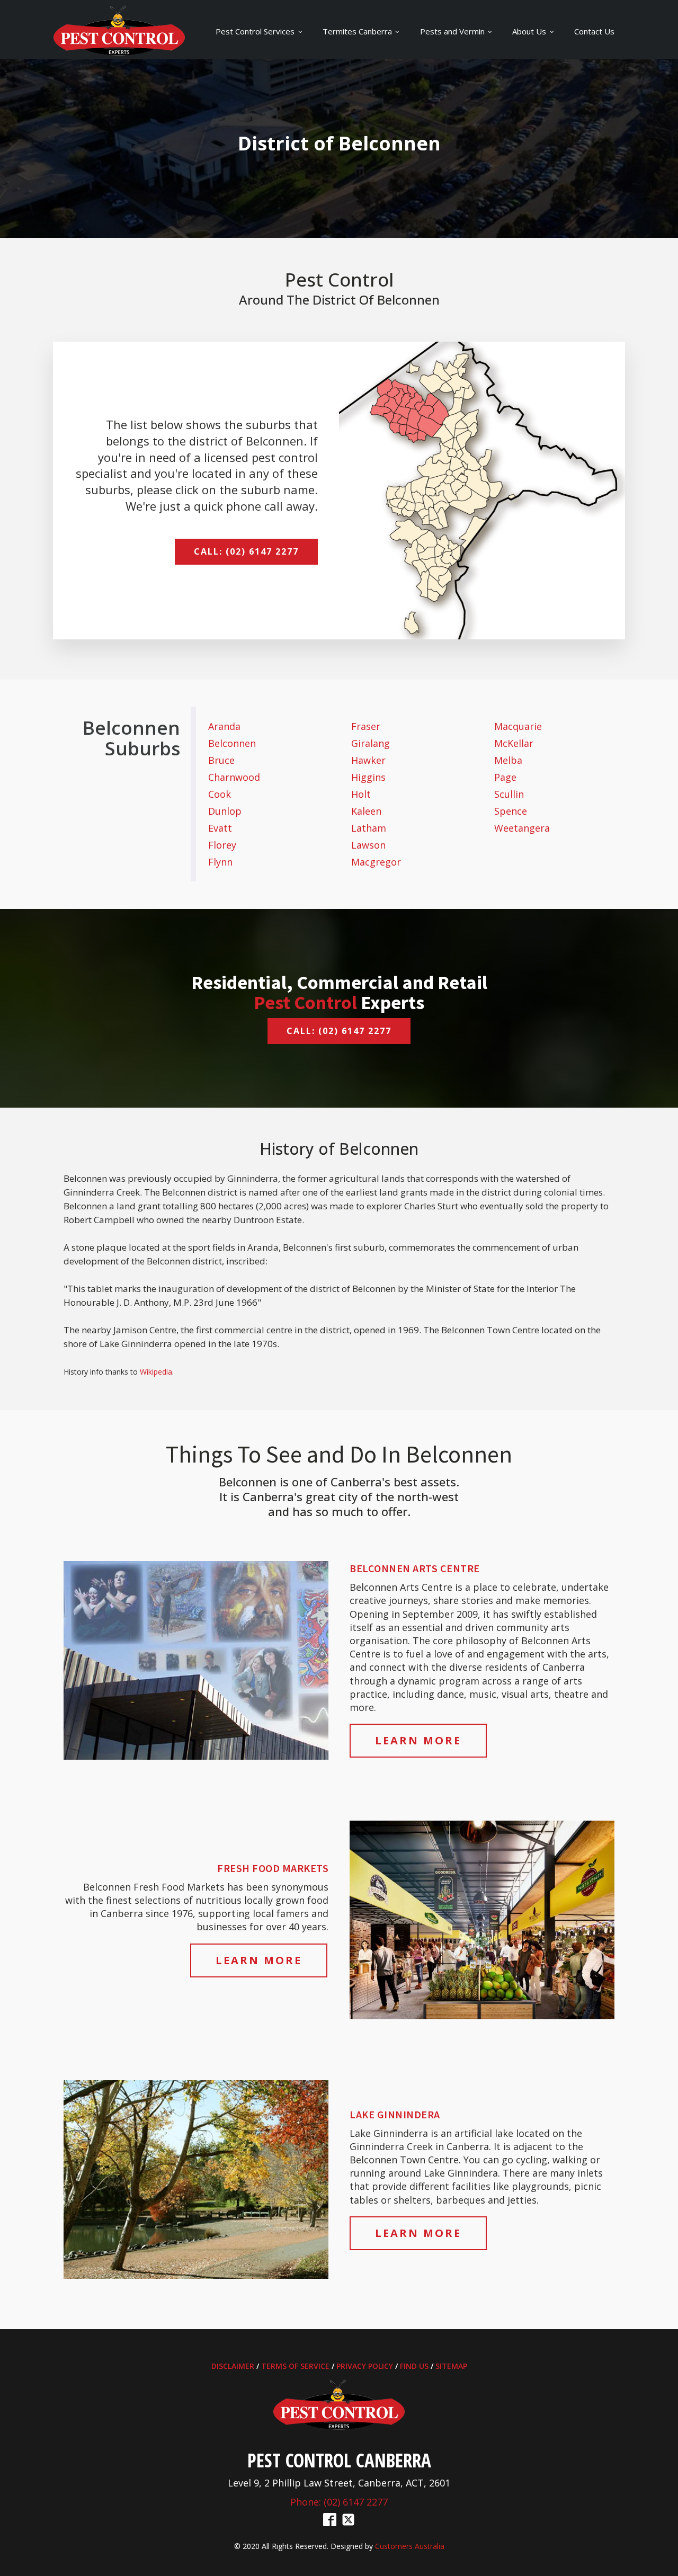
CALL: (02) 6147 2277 (246, 551)
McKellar (514, 743)
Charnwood (234, 777)
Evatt (220, 828)
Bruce (221, 760)
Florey (222, 845)
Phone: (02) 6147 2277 (339, 2502)
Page (505, 777)
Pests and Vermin (452, 31)
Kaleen (366, 811)
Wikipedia (156, 1372)
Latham (369, 828)
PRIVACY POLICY (365, 2366)
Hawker (368, 760)
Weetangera (522, 828)
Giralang (371, 743)
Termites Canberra (357, 31)
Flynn (220, 862)
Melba (508, 760)
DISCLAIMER (233, 2366)
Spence (511, 811)
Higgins (368, 777)
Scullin (509, 794)
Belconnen (232, 743)
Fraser (366, 726)
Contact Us (594, 31)
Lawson (368, 845)
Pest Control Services (255, 31)
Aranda (224, 726)
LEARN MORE (418, 1740)
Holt (361, 794)
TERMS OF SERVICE (295, 2366)
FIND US (414, 2366)
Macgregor (376, 862)
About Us (529, 31)
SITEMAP (451, 2366)
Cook (220, 794)
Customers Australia (410, 2546)
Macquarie (518, 726)
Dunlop (225, 811)
